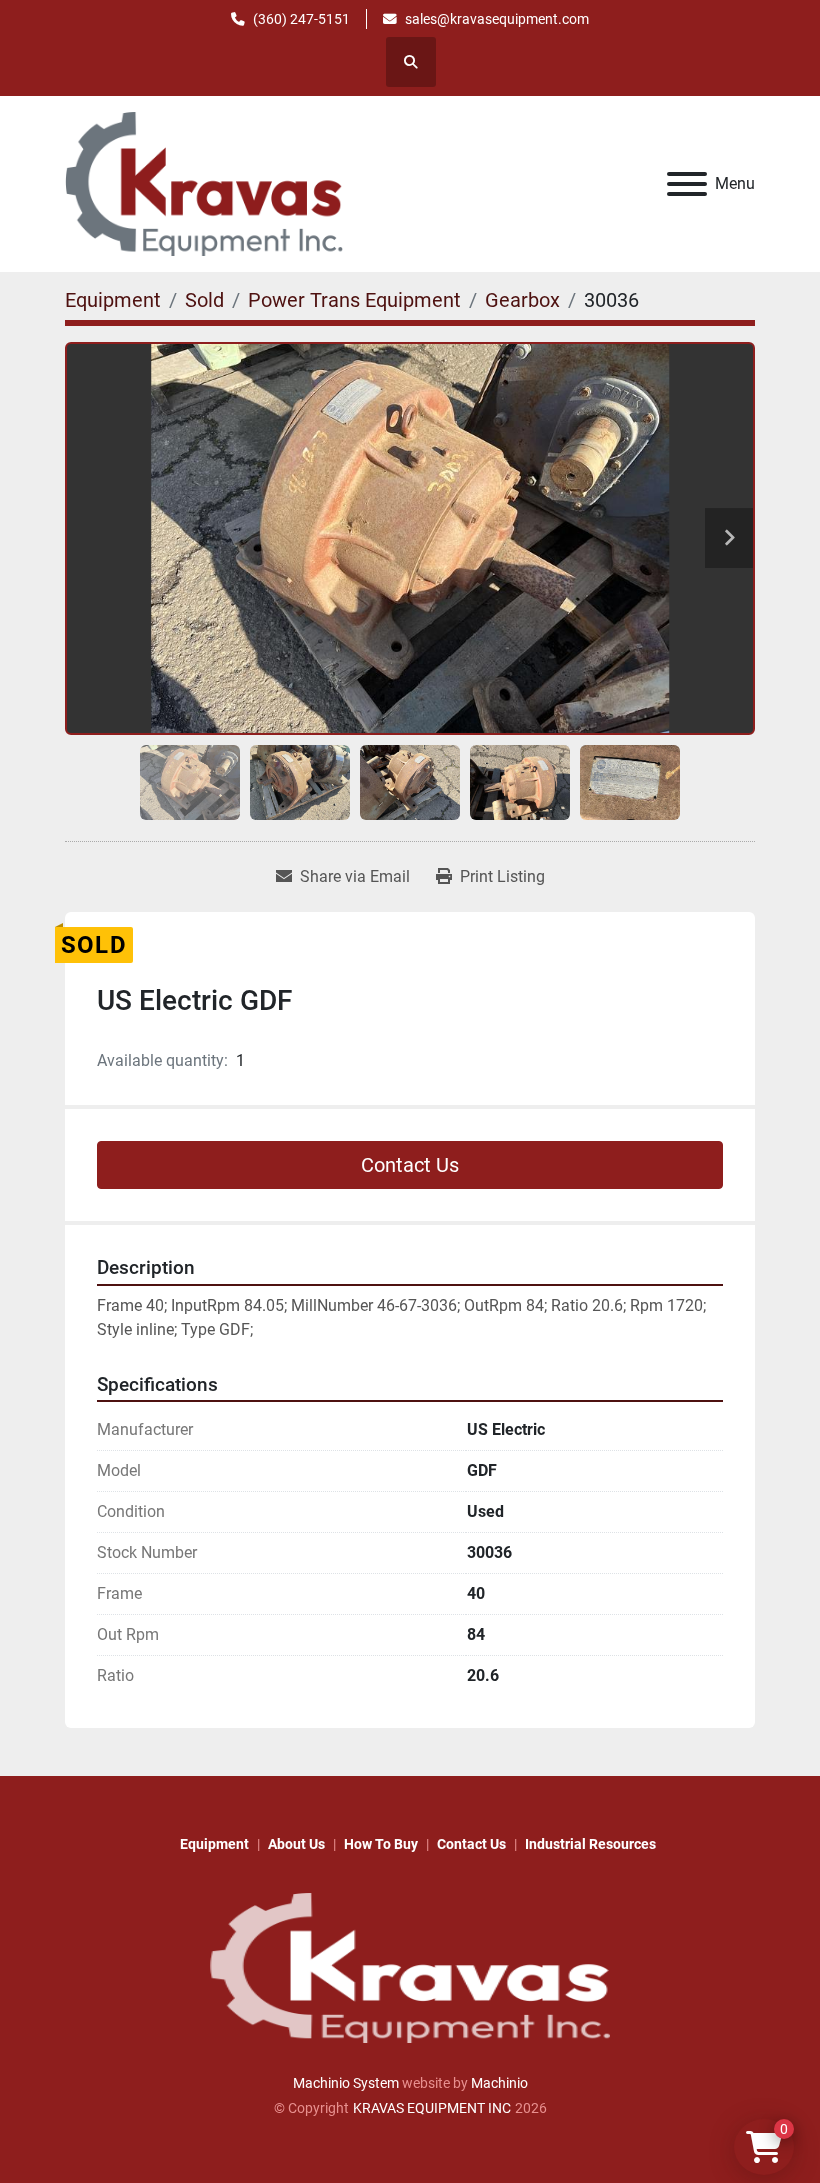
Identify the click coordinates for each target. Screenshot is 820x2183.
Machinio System (346, 2083)
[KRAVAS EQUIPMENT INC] (410, 1967)
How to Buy (381, 1844)
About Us (296, 1844)
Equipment (214, 1844)
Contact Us (410, 1165)
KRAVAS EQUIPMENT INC (432, 2108)
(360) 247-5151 (301, 19)
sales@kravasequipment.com (497, 19)
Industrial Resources (590, 1844)
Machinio (499, 2083)
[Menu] (687, 184)
